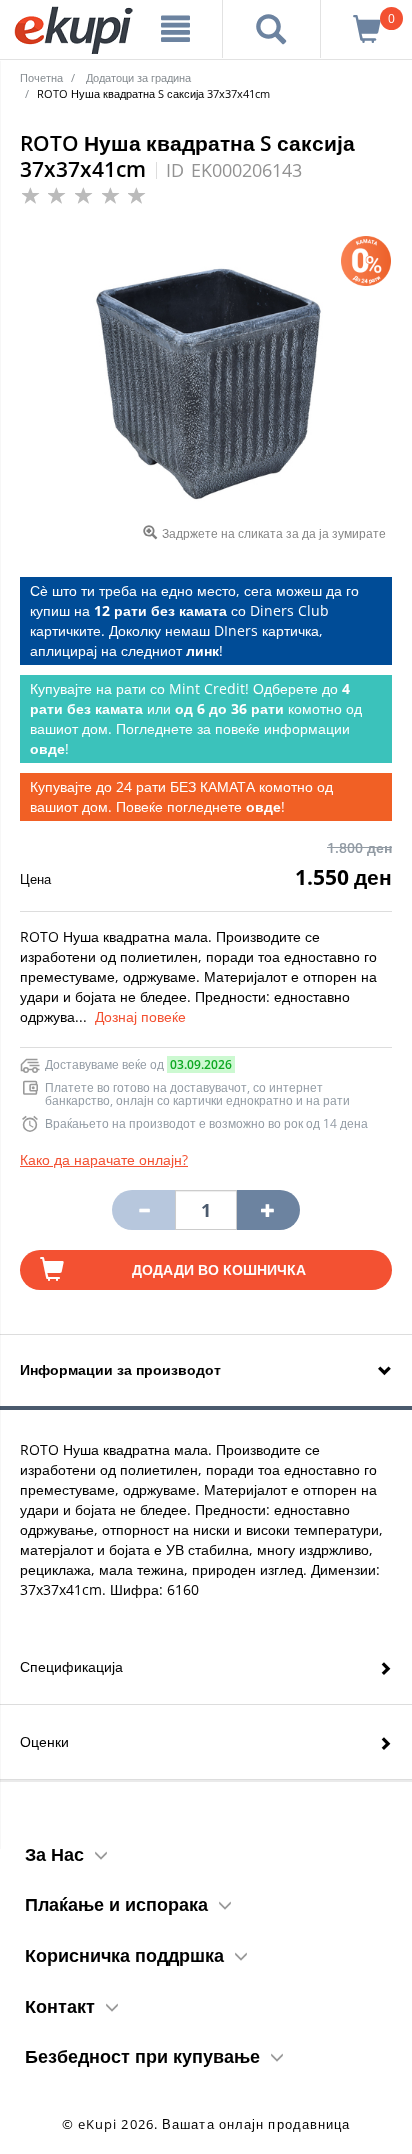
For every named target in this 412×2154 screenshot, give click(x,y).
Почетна (41, 77)
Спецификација (71, 1666)
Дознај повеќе (140, 1016)
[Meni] (176, 29)
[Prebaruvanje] (271, 29)
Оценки (44, 1741)
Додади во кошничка (219, 1269)
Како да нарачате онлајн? (104, 1159)
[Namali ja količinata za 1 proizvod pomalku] (268, 1210)
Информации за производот (120, 1369)
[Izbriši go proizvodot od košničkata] (143, 1210)
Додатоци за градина (138, 77)
